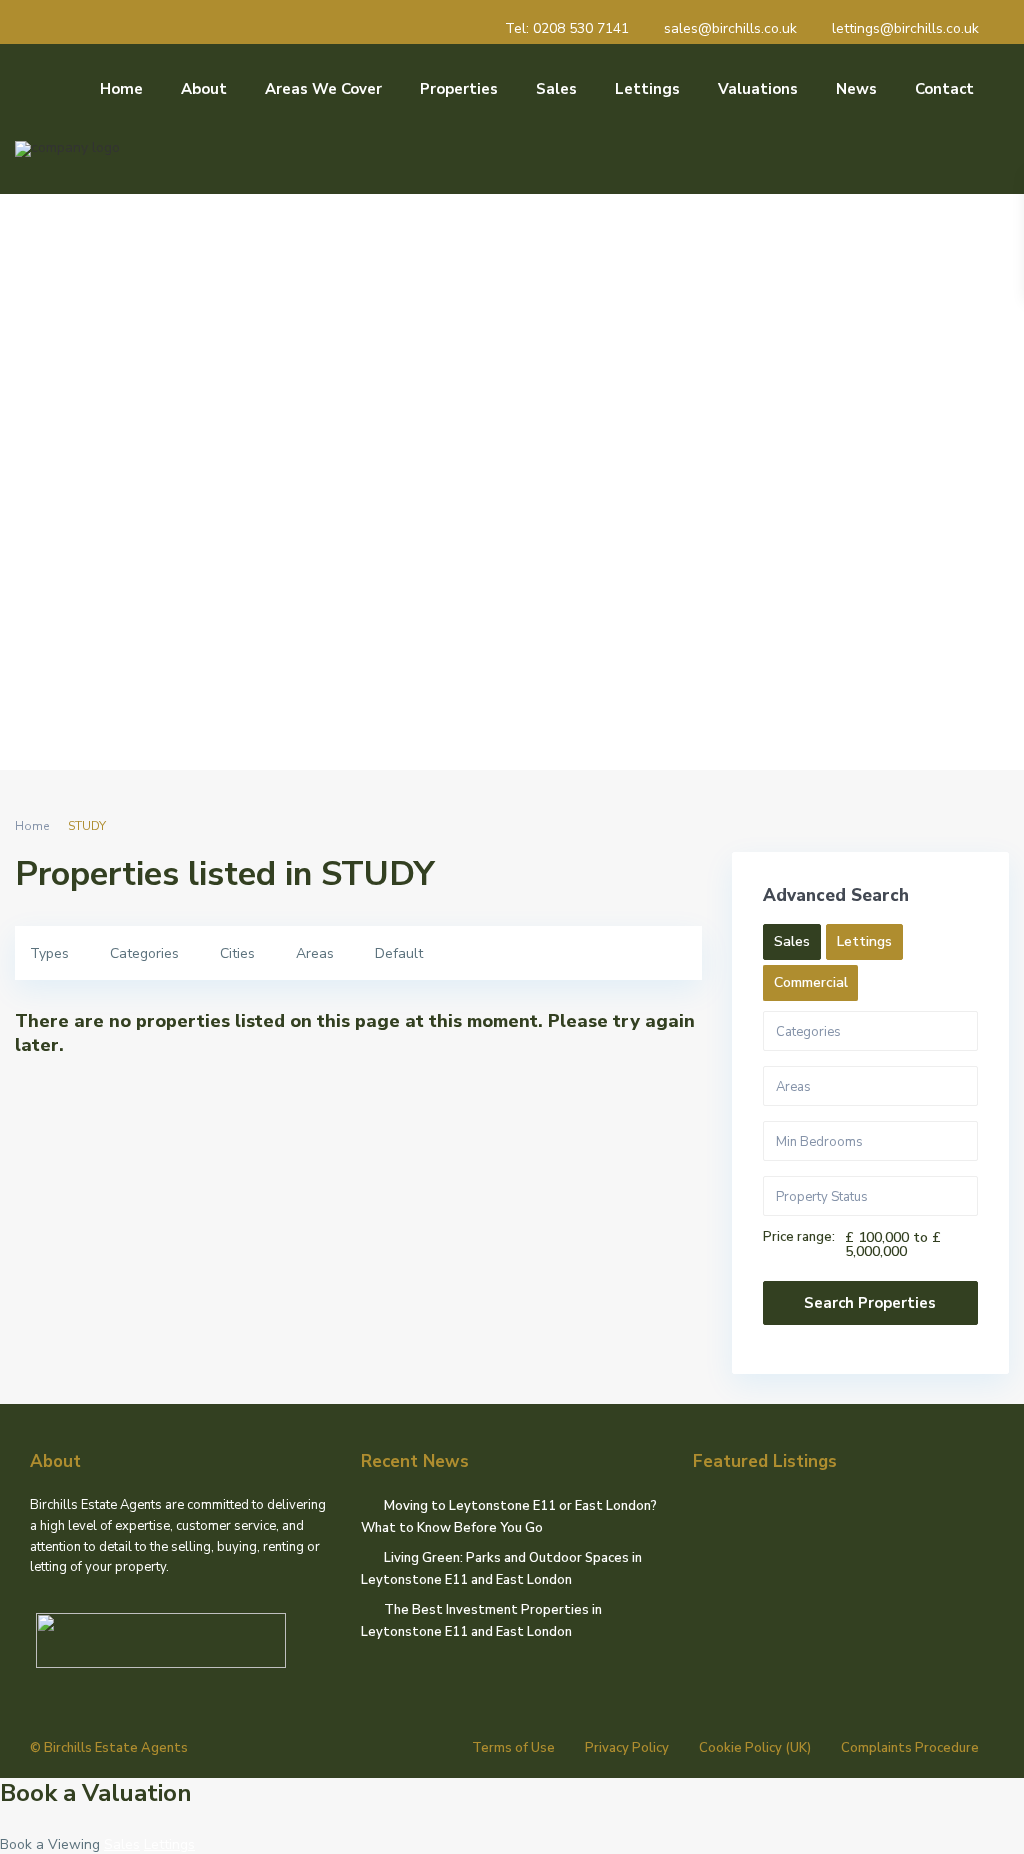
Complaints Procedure (910, 1748)
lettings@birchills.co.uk (905, 28)
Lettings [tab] (864, 941)
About (204, 89)
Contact (944, 89)
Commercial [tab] (811, 982)
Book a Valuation (96, 1793)
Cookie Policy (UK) (755, 1748)
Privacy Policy (627, 1748)
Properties (459, 89)
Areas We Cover (323, 89)
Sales (556, 89)
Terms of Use (513, 1748)
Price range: (799, 1237)
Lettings (647, 89)
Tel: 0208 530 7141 (567, 28)
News (856, 89)
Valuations (758, 89)
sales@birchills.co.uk (730, 28)
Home (121, 89)
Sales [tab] (792, 941)
